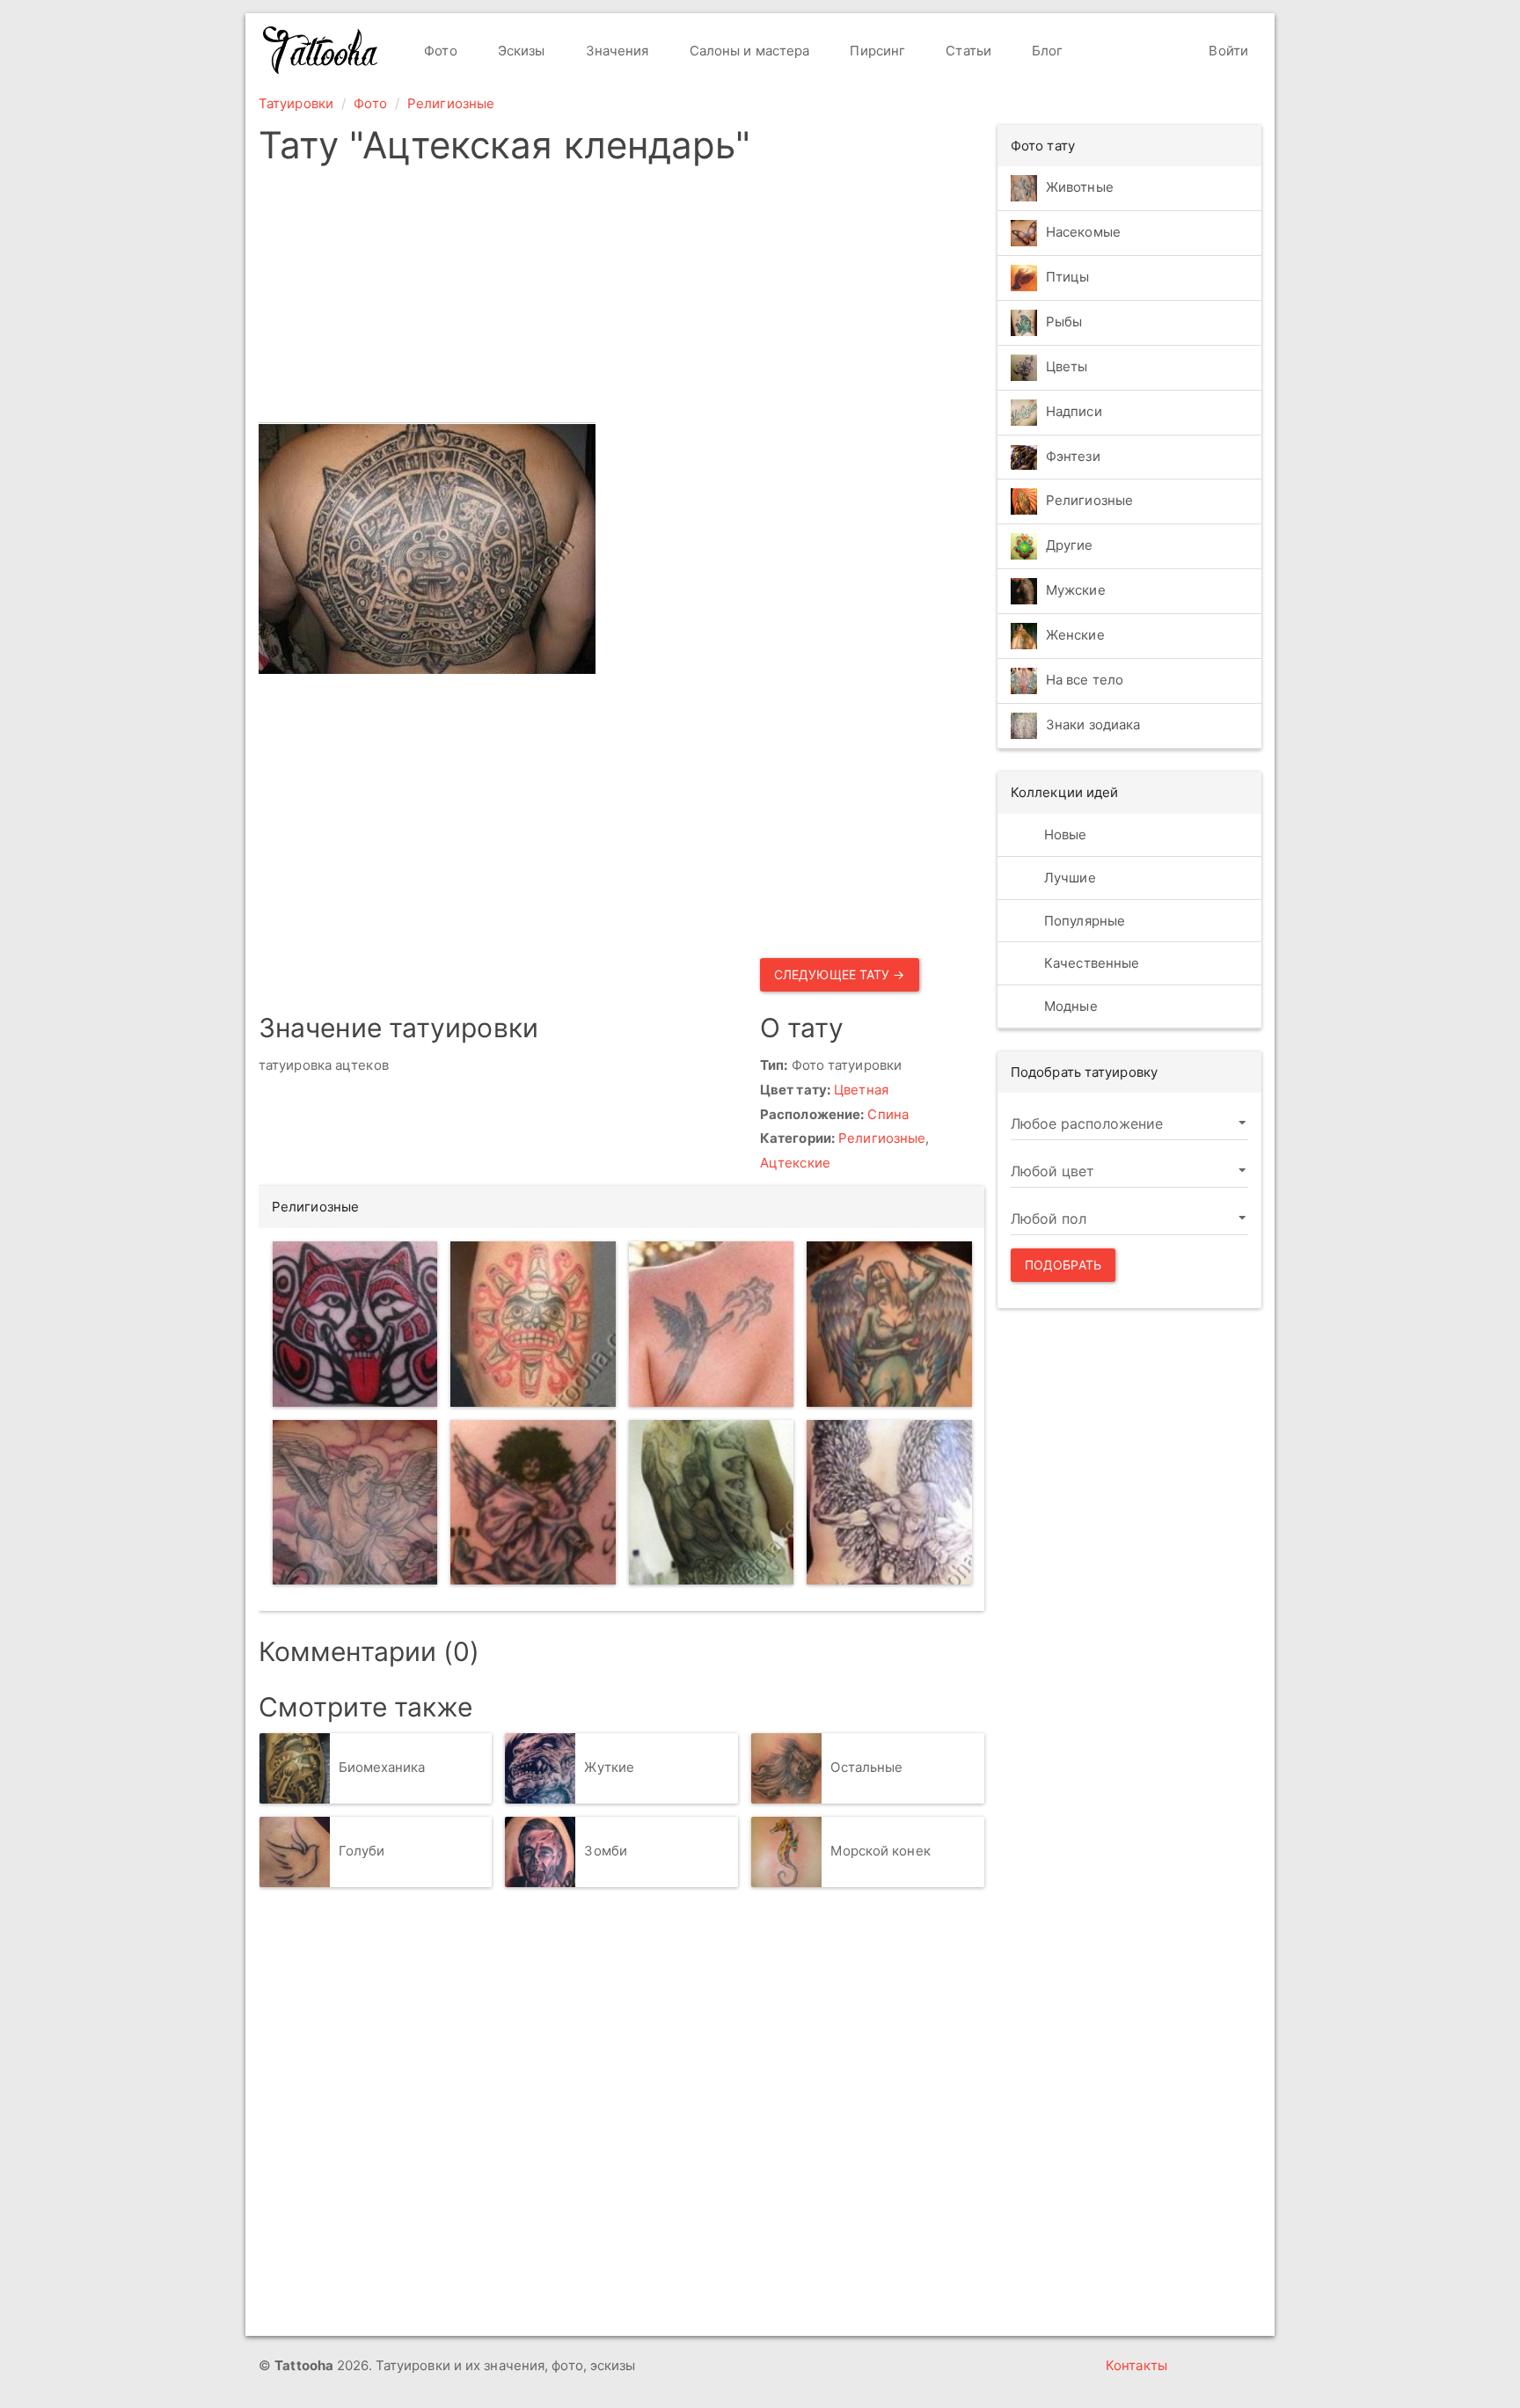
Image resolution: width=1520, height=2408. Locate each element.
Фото (439, 51)
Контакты (1136, 2365)
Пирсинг (876, 51)
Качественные (1090, 963)
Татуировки (296, 103)
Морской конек (880, 1851)
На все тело (1085, 681)
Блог (1046, 51)
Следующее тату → (840, 974)
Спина (888, 1114)
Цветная (861, 1090)
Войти (1227, 51)
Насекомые (1083, 232)
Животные (1080, 187)
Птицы (1068, 277)
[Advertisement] (621, 299)
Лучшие (1068, 878)
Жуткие (609, 1767)
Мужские (1076, 591)
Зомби (606, 1851)
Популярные (1083, 921)
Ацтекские (795, 1163)
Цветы (1067, 366)
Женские (1075, 636)
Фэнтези (1073, 456)
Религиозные (451, 103)
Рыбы (1064, 322)
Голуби (362, 1851)
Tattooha (321, 50)
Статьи (967, 51)
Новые (1064, 834)
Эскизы (520, 51)
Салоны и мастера (748, 51)
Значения (616, 51)
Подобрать (1063, 1265)
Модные (1069, 1006)
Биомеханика (382, 1767)
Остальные (866, 1767)
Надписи (1074, 411)
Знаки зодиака (1093, 725)
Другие (1070, 546)
